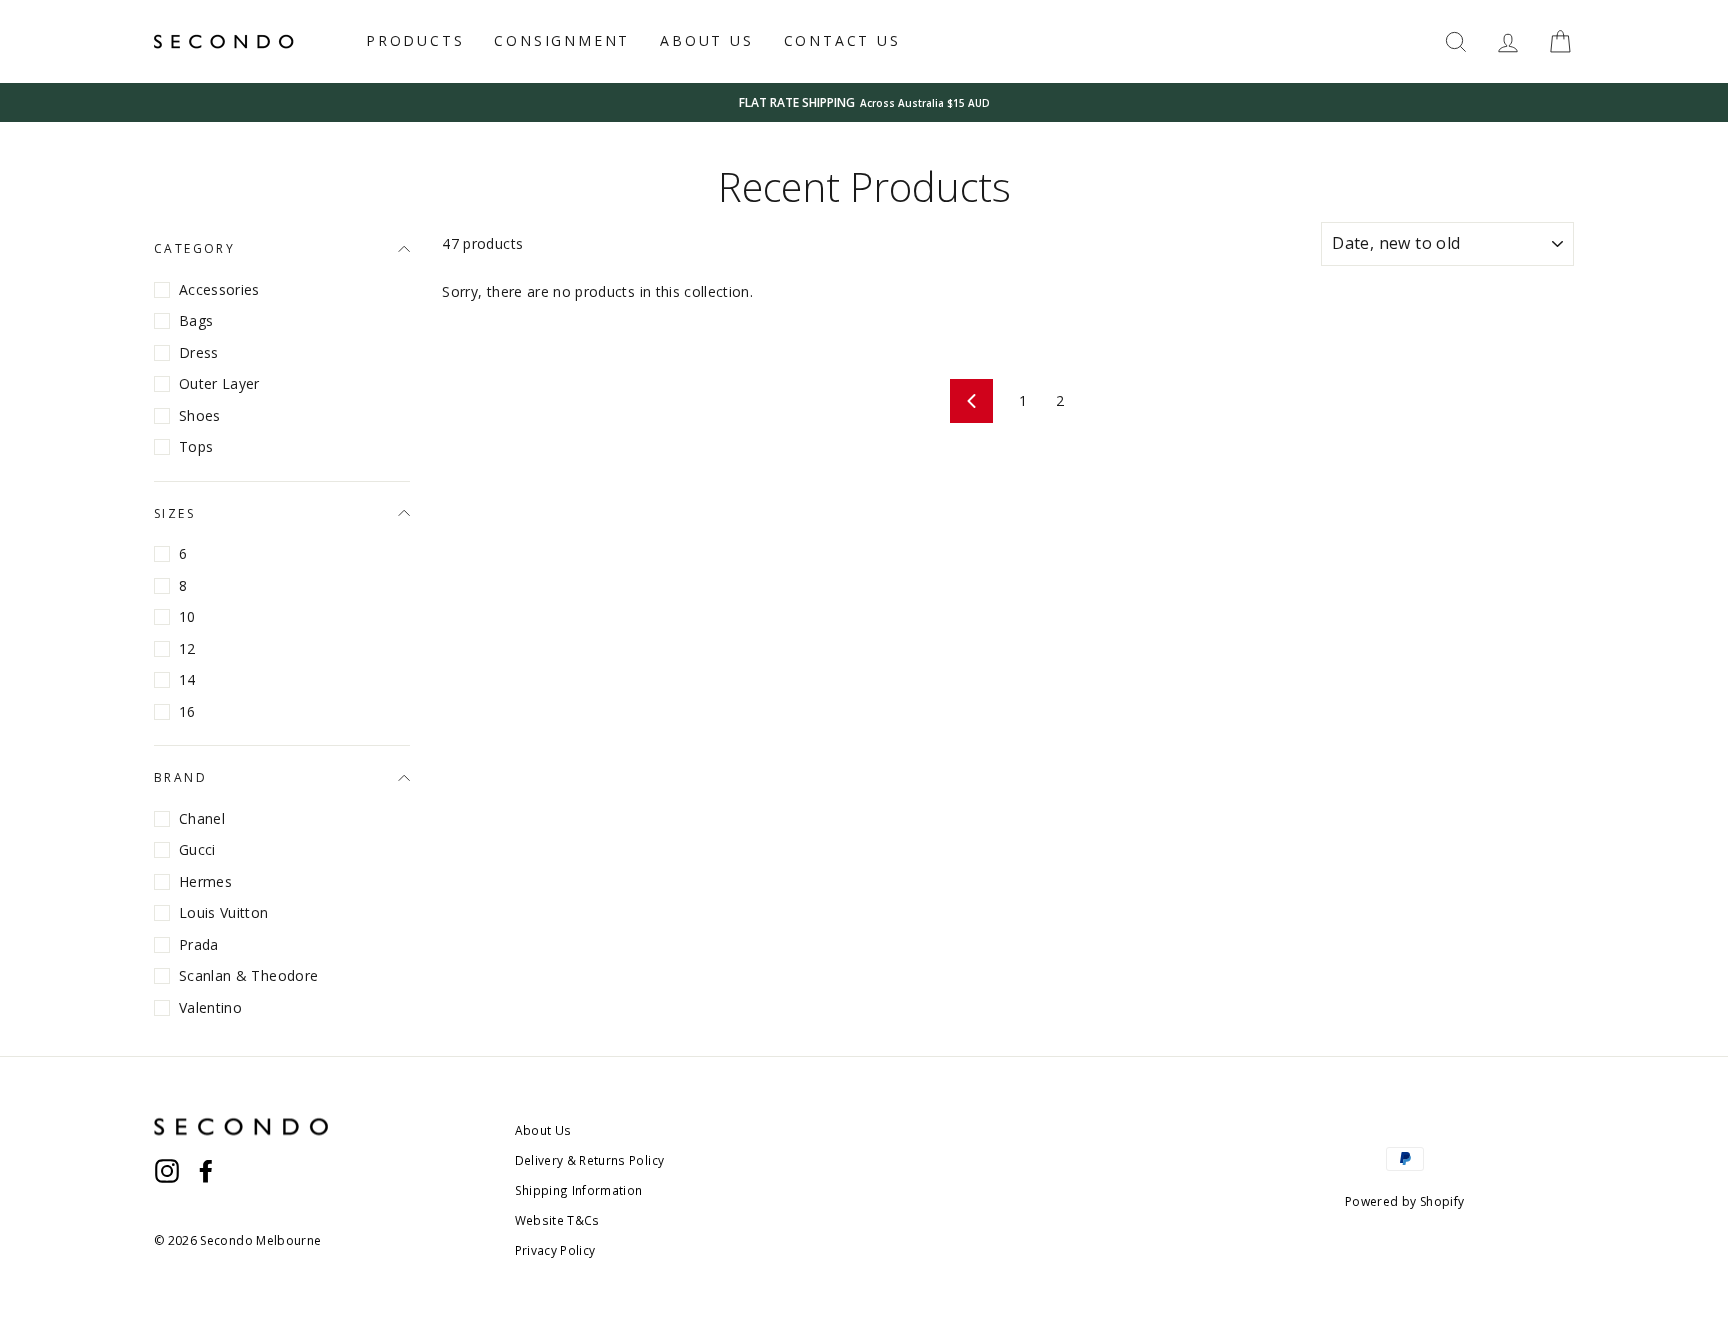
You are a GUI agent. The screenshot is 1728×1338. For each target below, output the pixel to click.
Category (194, 248)
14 (187, 679)
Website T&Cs (557, 1220)
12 (187, 648)
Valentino (210, 1007)
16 (187, 711)
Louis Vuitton (224, 912)
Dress (199, 352)
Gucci (197, 849)
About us (706, 40)
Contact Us (842, 40)
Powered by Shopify (1404, 1201)
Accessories (219, 289)
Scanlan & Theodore (248, 975)
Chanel (202, 818)
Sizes (174, 513)
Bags (196, 320)
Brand (180, 777)
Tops (196, 446)
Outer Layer (219, 383)
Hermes (205, 881)
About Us (543, 1130)
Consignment (562, 40)
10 (187, 616)
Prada (199, 944)
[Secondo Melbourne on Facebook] (206, 1170)
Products (415, 40)
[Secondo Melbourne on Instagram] (167, 1170)
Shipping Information (579, 1190)
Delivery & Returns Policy (590, 1160)
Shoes (200, 415)
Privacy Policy (555, 1250)
